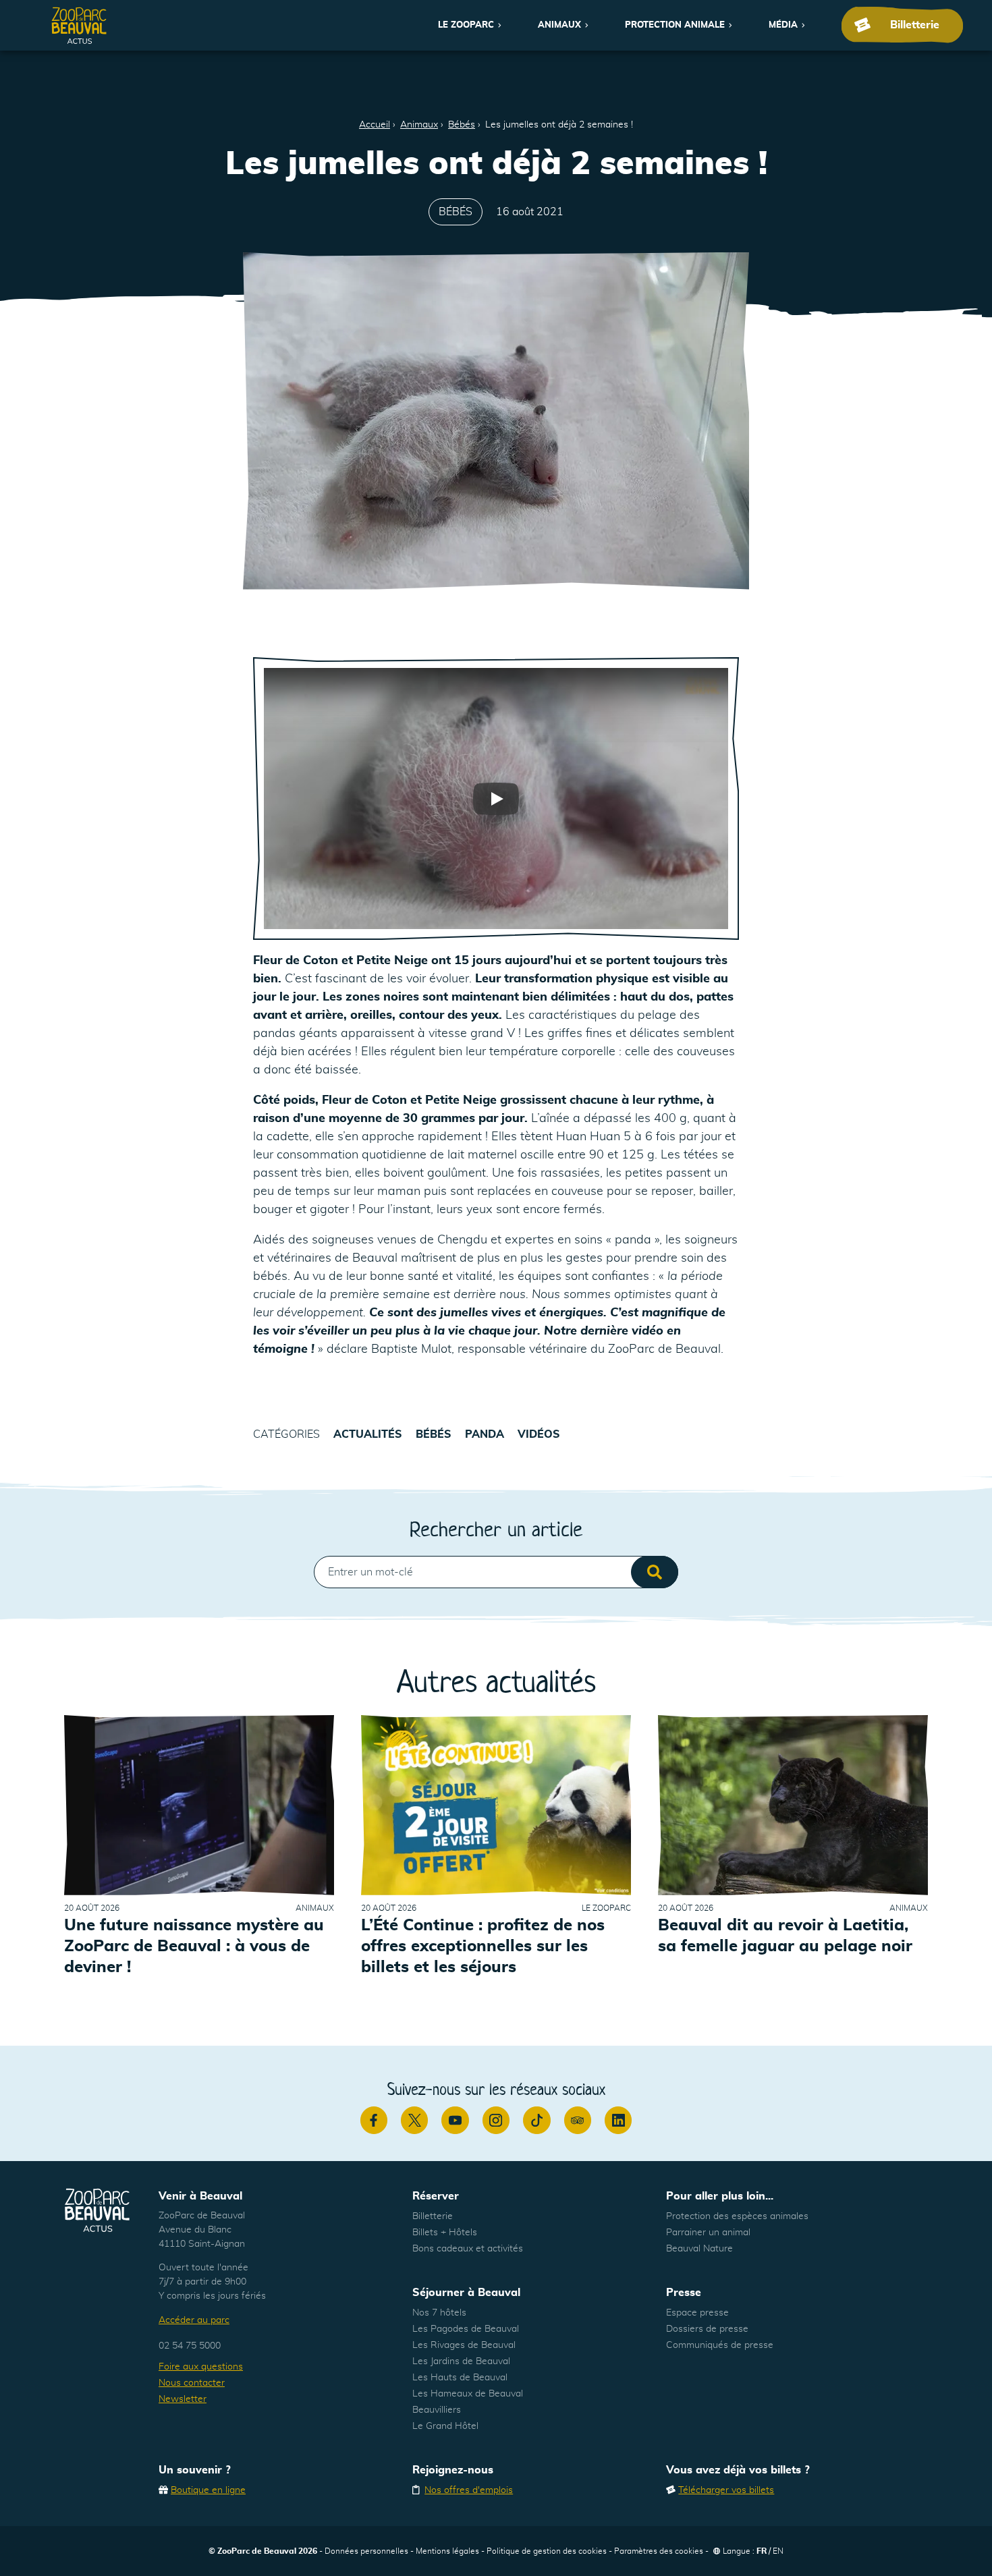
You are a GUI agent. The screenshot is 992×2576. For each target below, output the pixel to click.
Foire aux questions (201, 2367)
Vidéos (539, 1434)
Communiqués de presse (720, 2345)
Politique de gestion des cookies (547, 2551)
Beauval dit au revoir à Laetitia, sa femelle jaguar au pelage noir (785, 1936)
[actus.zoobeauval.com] (80, 25)
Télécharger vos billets (726, 2490)
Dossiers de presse (707, 2329)
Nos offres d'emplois (469, 2490)
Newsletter (183, 2399)
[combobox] (496, 1572)
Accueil (375, 125)
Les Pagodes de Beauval (466, 2329)
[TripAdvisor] (578, 2120)
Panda (485, 1434)
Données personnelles (366, 2551)
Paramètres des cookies (659, 2551)
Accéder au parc (194, 2320)
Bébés (462, 125)
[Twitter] (414, 2120)
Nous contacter (192, 2383)
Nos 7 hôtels (439, 2313)
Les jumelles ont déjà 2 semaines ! (559, 125)
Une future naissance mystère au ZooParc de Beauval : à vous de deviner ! (194, 1947)
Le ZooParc (466, 25)
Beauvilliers (437, 2410)
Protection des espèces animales (737, 2216)
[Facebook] (374, 2120)
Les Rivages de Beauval (464, 2345)
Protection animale (675, 25)
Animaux (559, 25)
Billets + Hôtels (445, 2233)
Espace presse (697, 2313)
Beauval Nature (699, 2249)
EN (778, 2551)
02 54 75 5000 (190, 2346)
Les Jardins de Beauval (461, 2361)
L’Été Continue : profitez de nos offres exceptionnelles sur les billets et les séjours (483, 1947)
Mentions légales (447, 2551)
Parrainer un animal (708, 2233)
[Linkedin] (618, 2120)
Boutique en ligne (208, 2490)
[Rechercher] (655, 1572)
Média (783, 25)
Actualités (368, 1434)
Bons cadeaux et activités (468, 2249)
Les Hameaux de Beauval (468, 2394)
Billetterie (433, 2216)
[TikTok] (536, 2120)
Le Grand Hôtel (445, 2426)
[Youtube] (455, 2120)
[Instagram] (496, 2120)
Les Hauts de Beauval (460, 2378)
